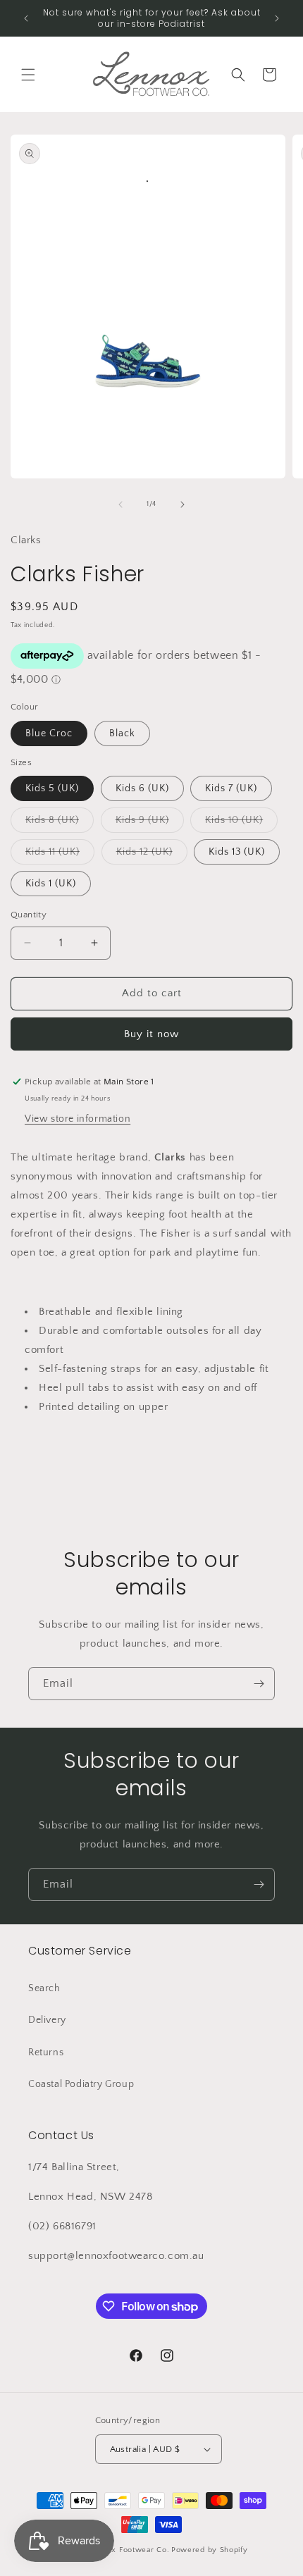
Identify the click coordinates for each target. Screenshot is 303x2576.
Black (122, 733)
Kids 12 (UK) (152, 855)
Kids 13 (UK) (237, 852)
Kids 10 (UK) (241, 823)
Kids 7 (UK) (231, 788)
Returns (46, 2052)
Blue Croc (49, 733)
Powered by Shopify (210, 2550)
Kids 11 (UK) (60, 855)
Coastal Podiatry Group (81, 2084)
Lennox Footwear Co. (129, 2550)
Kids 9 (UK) (150, 823)
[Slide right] (183, 504)
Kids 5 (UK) (52, 788)
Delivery (47, 2020)
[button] (28, 75)
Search (44, 1988)
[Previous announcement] (26, 18)
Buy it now (151, 1034)
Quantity (29, 915)
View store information (78, 1119)
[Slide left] (120, 504)
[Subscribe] (259, 1684)
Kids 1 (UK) (51, 884)
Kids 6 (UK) (142, 788)
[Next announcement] (277, 18)
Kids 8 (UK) (60, 823)
